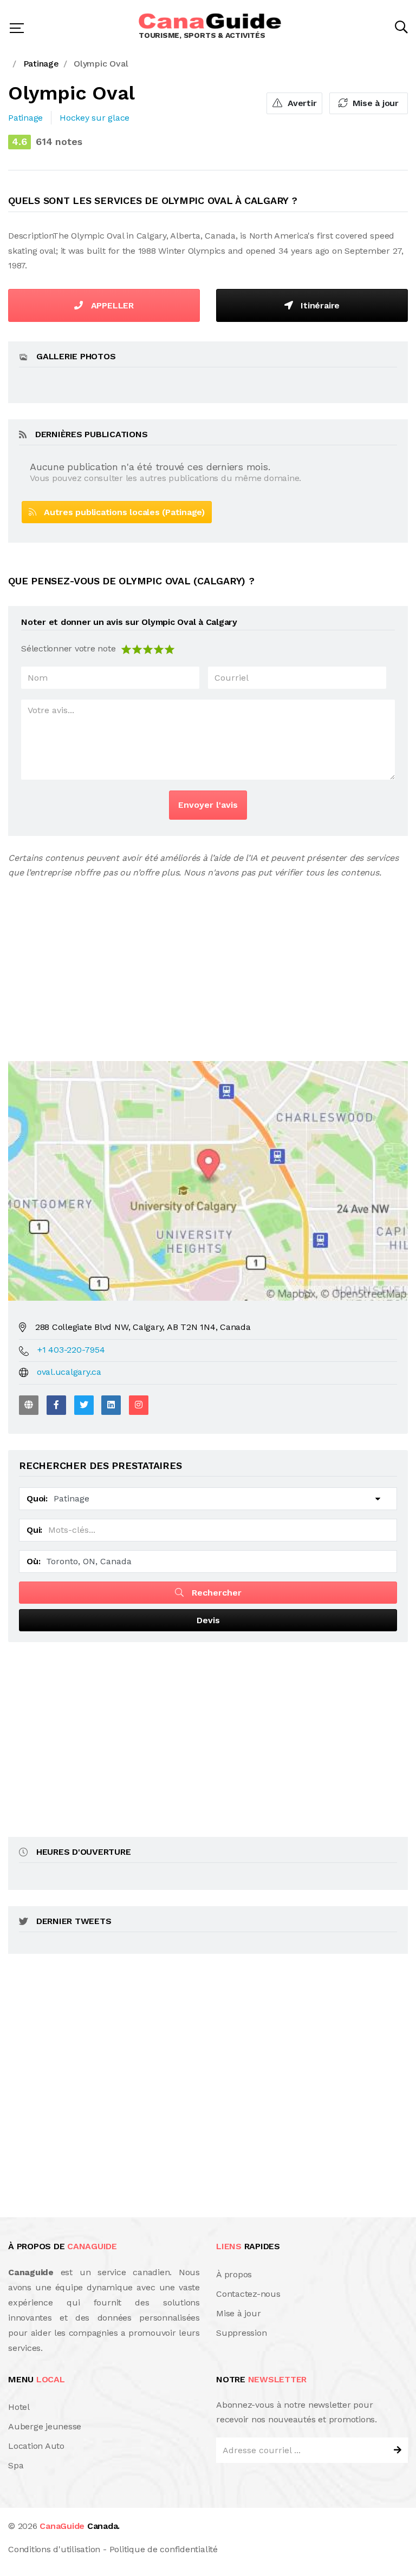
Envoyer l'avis (208, 805)
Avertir (301, 103)
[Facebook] (56, 1405)
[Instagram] (139, 1405)
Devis (208, 1620)
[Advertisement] (208, 961)
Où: (33, 1561)
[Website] (29, 1405)
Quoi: (37, 1498)
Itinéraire (319, 305)
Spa (16, 2465)
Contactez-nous (248, 2294)
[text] (170, 648)
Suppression (241, 2333)
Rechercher (215, 1593)
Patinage (25, 118)
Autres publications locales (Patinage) (121, 512)
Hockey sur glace (95, 118)
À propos (234, 2274)
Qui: (34, 1530)
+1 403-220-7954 (71, 1350)
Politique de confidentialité (164, 2549)
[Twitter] (84, 1405)
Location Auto (36, 2446)
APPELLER (111, 305)
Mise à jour (374, 103)
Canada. (80, 2526)
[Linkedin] (111, 1405)
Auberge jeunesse (45, 2426)
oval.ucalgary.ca (69, 1372)
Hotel (19, 2407)
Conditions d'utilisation (54, 2549)
